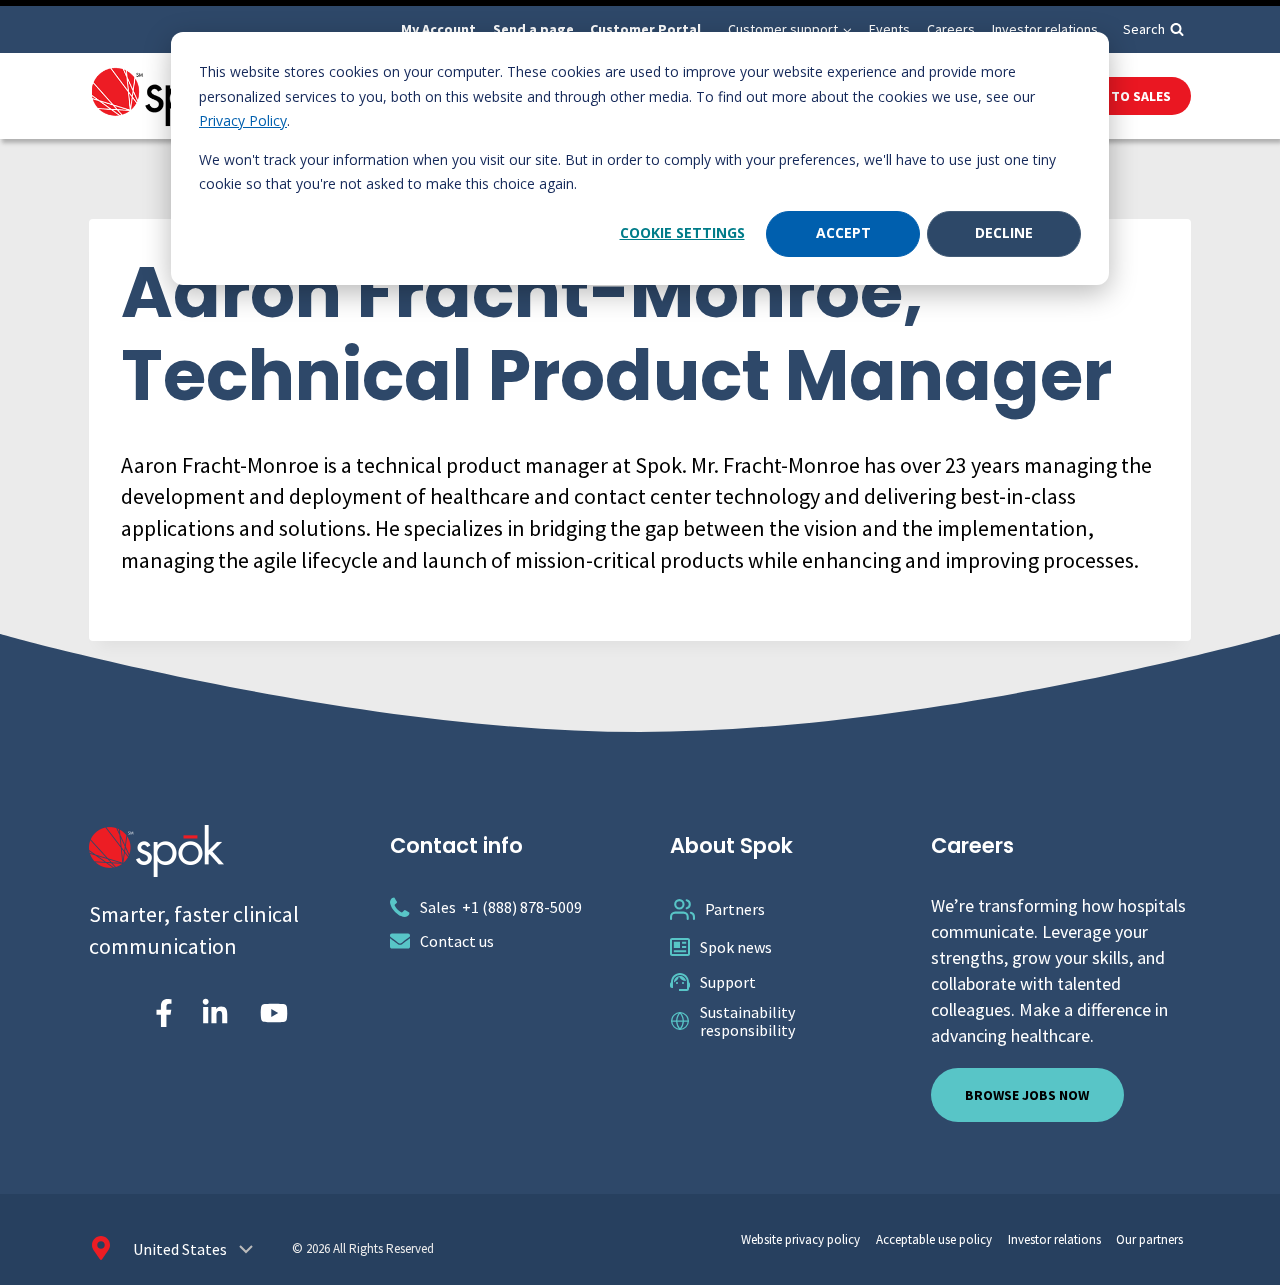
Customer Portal (645, 29)
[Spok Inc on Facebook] (160, 1013)
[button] (846, 29)
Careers (951, 29)
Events (889, 29)
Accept (843, 232)
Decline (1004, 232)
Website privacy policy (800, 1239)
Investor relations (1045, 29)
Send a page (533, 29)
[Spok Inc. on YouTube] (274, 1013)
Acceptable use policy (934, 1239)
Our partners (1149, 1239)
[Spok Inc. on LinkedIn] (215, 1013)
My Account (438, 29)
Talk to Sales (1123, 96)
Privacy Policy (243, 120)
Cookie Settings (682, 232)
